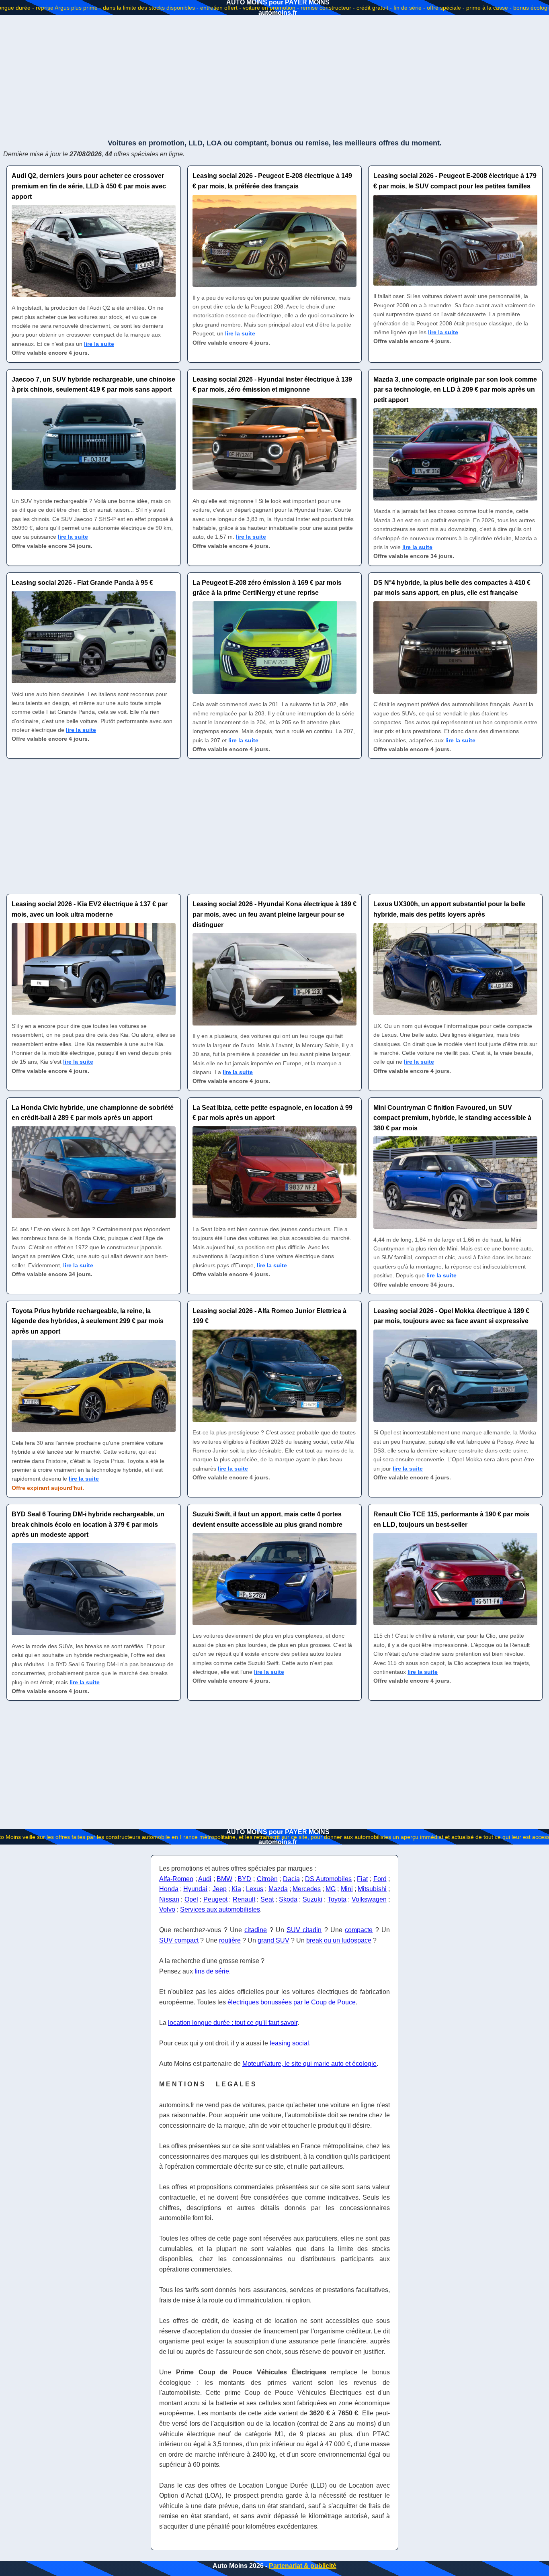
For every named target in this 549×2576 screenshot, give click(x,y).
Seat (267, 1899)
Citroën (267, 1879)
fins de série (212, 1971)
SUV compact (179, 1940)
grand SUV (273, 1940)
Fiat (362, 1879)
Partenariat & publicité (303, 2566)
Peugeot (215, 1899)
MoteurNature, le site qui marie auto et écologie (309, 2064)
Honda (169, 1889)
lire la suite (99, 344)
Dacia (291, 1879)
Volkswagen (369, 1899)
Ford (380, 1879)
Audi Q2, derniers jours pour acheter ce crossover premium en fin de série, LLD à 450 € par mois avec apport (89, 186)
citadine (256, 1930)
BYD (244, 1879)
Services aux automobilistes (220, 1909)
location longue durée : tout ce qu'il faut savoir (233, 2023)
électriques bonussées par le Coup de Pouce (292, 2002)
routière (230, 1940)
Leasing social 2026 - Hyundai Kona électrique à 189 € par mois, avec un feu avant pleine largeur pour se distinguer (274, 914)
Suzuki (312, 1899)
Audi (205, 1879)
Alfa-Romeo (176, 1879)
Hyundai (195, 1889)
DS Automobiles (329, 1879)
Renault (244, 1899)
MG (331, 1889)
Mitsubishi (372, 1889)
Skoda (288, 1899)
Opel (191, 1899)
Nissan (169, 1899)
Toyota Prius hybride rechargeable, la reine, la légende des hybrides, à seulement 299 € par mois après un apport (88, 1321)
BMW (224, 1879)
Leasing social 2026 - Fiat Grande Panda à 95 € (82, 583)
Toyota (337, 1899)
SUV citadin (304, 1930)
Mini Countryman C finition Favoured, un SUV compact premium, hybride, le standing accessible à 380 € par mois (452, 1118)
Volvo (167, 1909)
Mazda (278, 1889)
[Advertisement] (274, 76)
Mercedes (307, 1889)
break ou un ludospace (339, 1940)
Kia (236, 1889)
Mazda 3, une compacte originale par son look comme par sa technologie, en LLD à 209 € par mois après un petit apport (455, 390)
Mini (347, 1889)
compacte (359, 1930)
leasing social (289, 2043)
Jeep (220, 1889)
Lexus (255, 1889)
